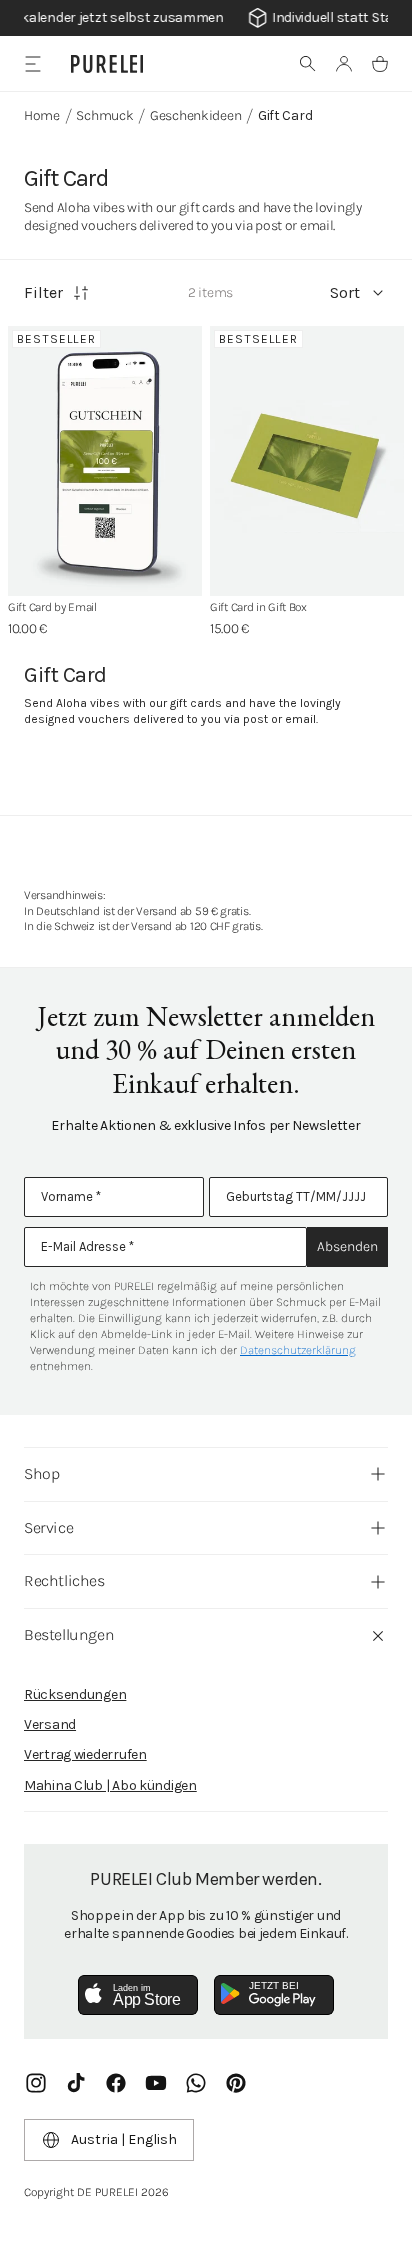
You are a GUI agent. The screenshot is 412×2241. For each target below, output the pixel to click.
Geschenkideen (195, 115)
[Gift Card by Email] (105, 461)
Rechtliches (64, 1580)
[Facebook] (116, 2083)
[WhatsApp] (196, 2083)
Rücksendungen (75, 1694)
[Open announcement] (206, 18)
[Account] (344, 64)
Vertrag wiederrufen (85, 1754)
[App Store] (138, 1995)
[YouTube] (156, 2083)
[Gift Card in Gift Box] (307, 461)
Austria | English (124, 2139)
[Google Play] (274, 1995)
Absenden (347, 1246)
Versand (50, 1724)
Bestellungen (69, 1634)
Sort (345, 292)
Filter (43, 292)
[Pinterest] (236, 2083)
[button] (308, 64)
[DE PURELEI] (107, 64)
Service (48, 1527)
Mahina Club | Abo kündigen (110, 1785)
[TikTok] (76, 2083)
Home (42, 115)
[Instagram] (36, 2083)
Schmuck (104, 115)
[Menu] (32, 63)
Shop (41, 1473)
